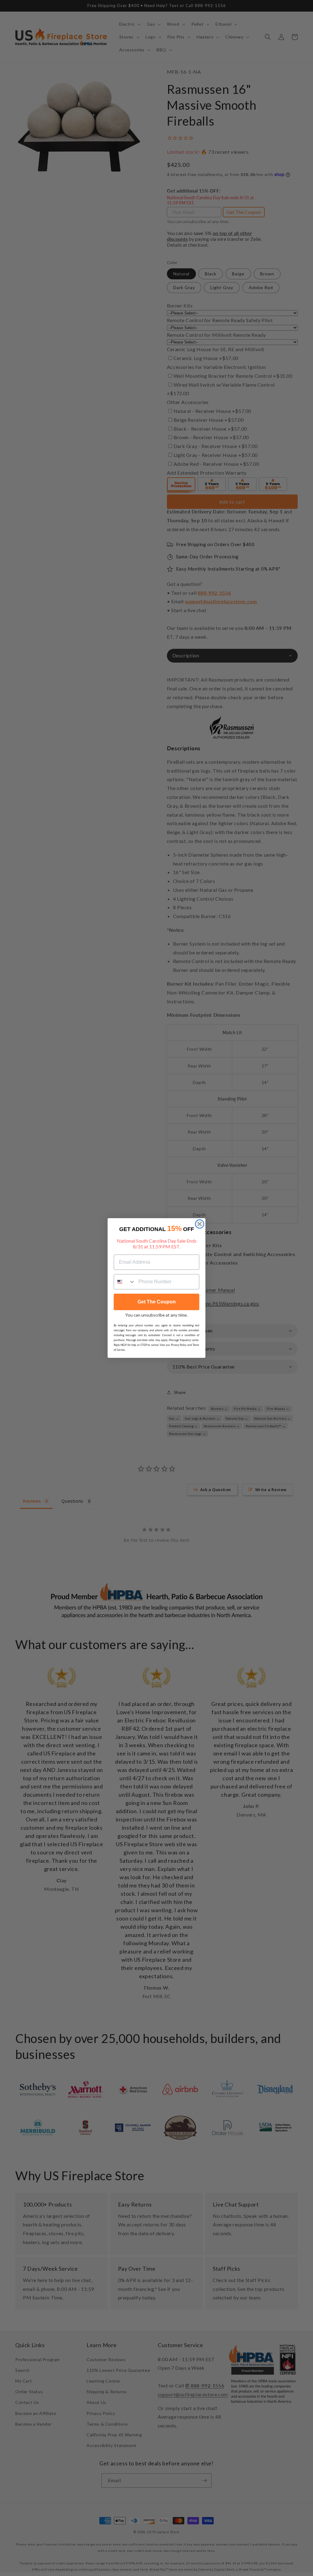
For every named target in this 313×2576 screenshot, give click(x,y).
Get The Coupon (157, 1302)
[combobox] (125, 1282)
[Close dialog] (200, 1224)
